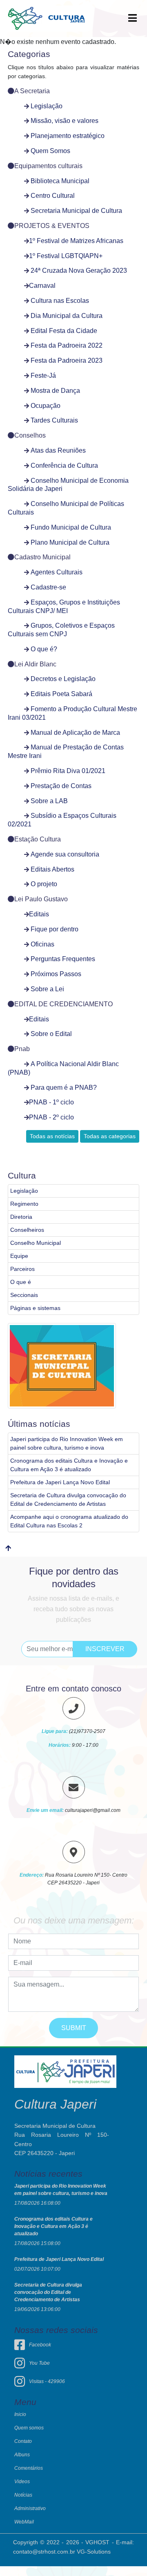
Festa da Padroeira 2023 (67, 360)
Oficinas (42, 944)
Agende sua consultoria (65, 854)
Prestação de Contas (61, 786)
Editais (39, 914)
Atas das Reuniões (58, 450)
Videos (22, 2482)
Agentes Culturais (57, 572)
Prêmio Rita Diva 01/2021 (68, 771)
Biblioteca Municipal (60, 181)
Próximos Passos (56, 974)
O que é (21, 1282)
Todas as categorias (110, 1136)
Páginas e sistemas (35, 1308)
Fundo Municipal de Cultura (71, 527)
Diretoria (21, 1217)
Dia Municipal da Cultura (67, 316)
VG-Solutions (94, 2552)
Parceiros (22, 1269)
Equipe (19, 1256)
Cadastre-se (48, 587)
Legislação (47, 106)
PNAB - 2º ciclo (51, 1117)
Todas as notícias (52, 1136)
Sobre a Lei (47, 989)
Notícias (23, 2495)
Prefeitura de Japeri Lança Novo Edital (60, 1482)
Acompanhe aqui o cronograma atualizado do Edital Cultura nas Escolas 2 (69, 1521)
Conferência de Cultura (64, 465)
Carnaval (42, 286)
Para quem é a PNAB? (64, 1088)
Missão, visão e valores (65, 121)
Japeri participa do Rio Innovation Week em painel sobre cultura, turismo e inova (67, 1443)
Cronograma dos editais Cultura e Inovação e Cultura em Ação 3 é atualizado (69, 1465)
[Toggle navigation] (133, 19)
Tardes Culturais (54, 420)
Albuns (22, 2455)
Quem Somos (50, 151)
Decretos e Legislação (63, 679)
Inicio (20, 2414)
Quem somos (29, 2428)
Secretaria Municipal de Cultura (76, 211)
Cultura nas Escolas (60, 301)
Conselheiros (27, 1230)
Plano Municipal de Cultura (70, 542)
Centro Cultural (53, 196)
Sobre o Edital (51, 1034)
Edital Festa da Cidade (64, 331)
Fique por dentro (55, 929)
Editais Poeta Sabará (61, 694)
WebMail (24, 2522)
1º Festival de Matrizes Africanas (76, 241)
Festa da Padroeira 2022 (67, 345)
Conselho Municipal (36, 1243)
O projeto (44, 884)
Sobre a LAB (49, 801)
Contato (23, 2441)
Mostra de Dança (55, 391)
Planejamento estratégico (68, 136)
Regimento (24, 1204)
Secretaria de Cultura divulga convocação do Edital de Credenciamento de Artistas (68, 1499)
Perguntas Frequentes (63, 959)
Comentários (29, 2468)
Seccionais (24, 1295)
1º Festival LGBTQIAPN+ (66, 256)
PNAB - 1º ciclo (51, 1102)
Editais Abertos (52, 869)
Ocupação (46, 406)
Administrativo (30, 2508)
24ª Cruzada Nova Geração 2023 (79, 271)
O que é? (44, 649)
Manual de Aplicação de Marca (75, 733)
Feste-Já (43, 376)
